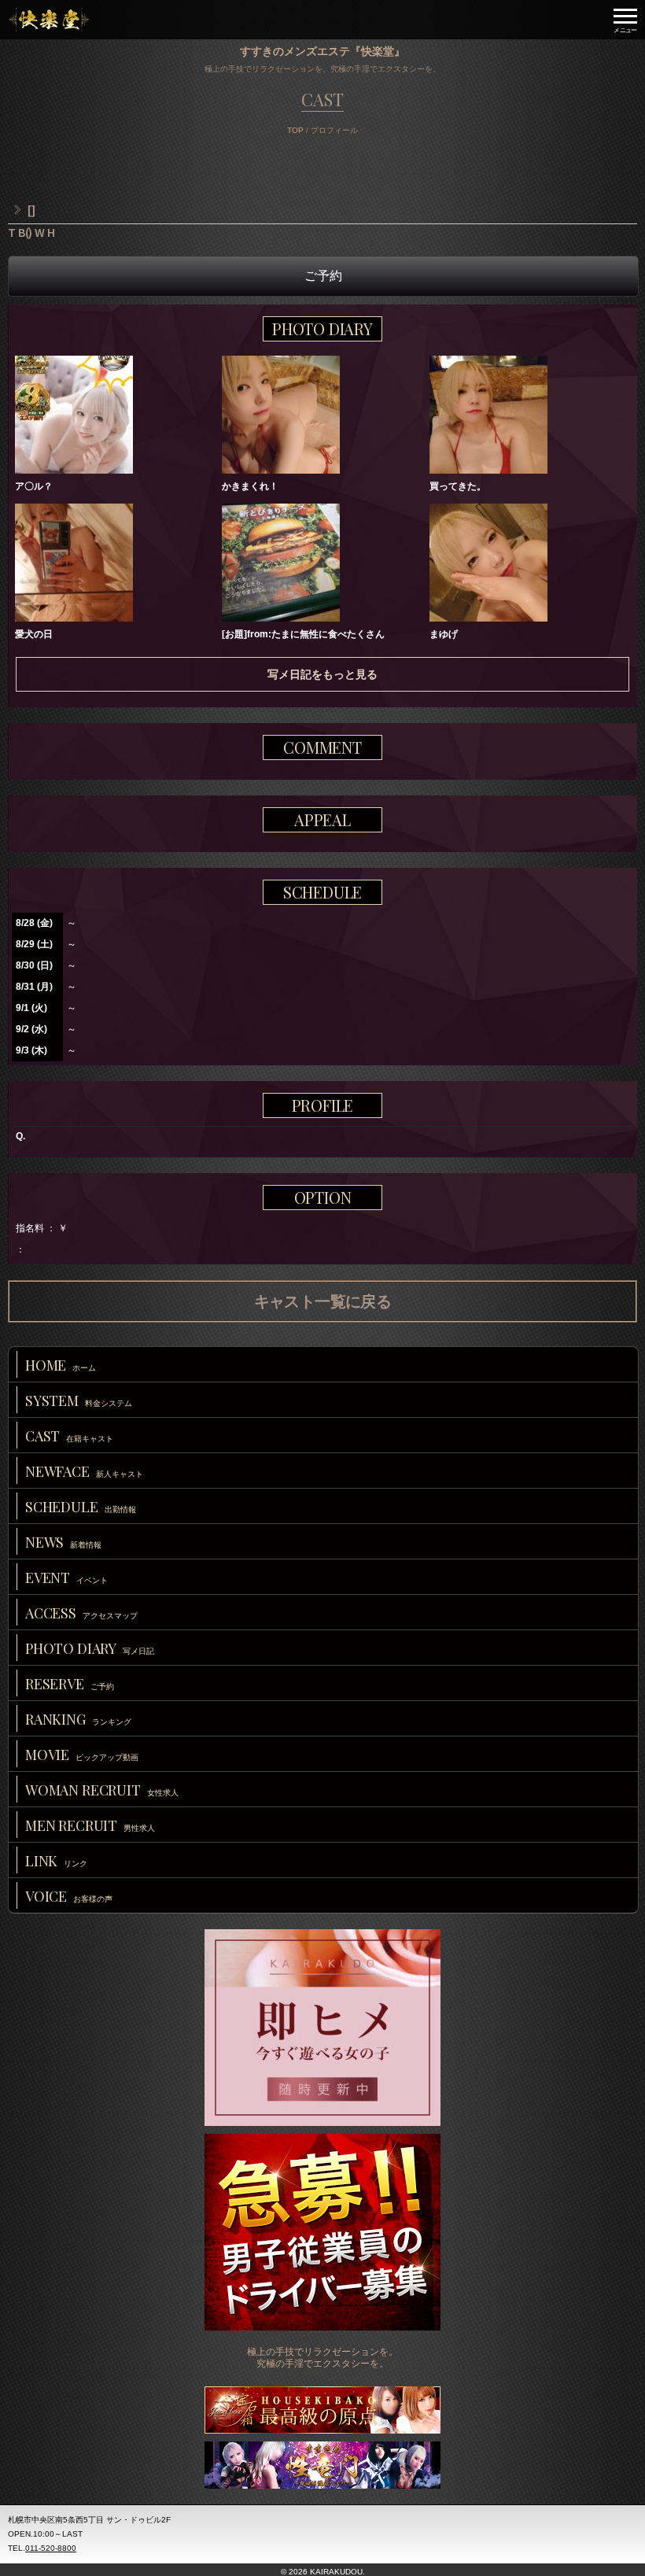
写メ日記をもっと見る (322, 674)
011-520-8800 (51, 2548)
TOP (295, 130)
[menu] (625, 20)
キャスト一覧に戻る (323, 1301)
